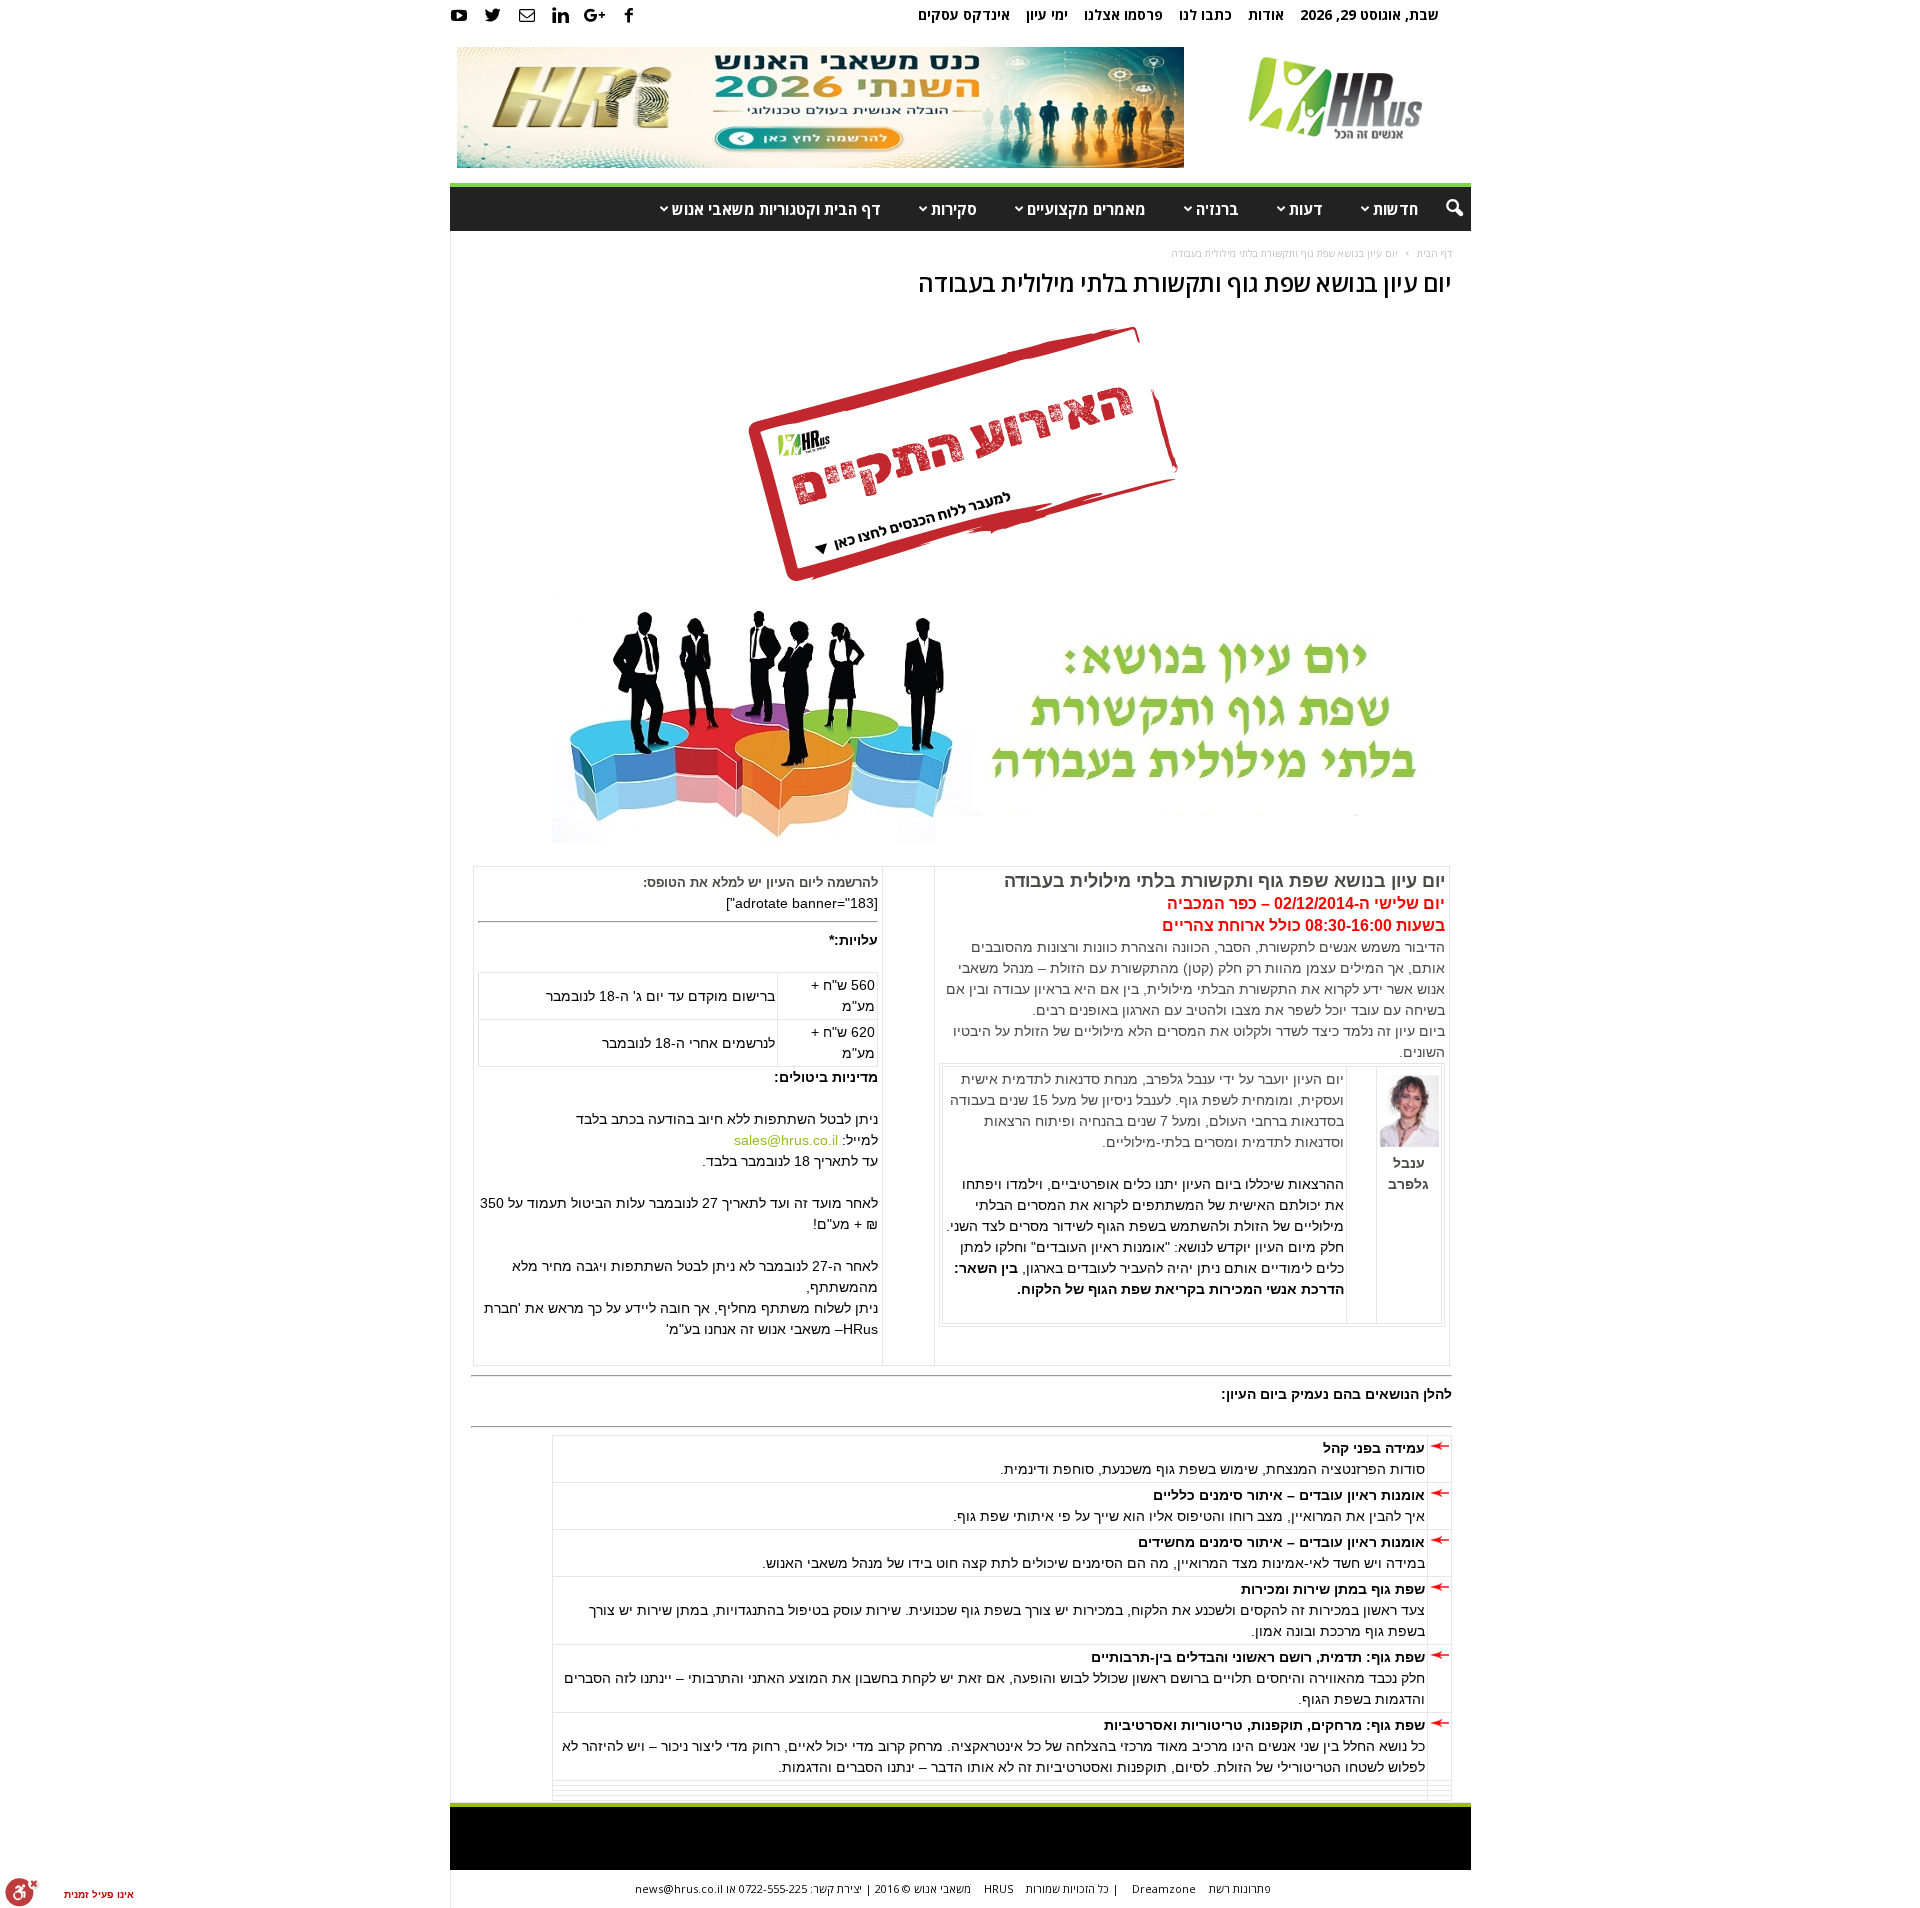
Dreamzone (1164, 1888)
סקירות (954, 209)
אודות (1266, 14)
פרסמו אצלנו (1123, 14)
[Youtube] (459, 15)
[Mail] (527, 15)
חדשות (1395, 209)
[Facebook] (629, 15)
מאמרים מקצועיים (1086, 209)
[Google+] (595, 15)
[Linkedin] (561, 15)
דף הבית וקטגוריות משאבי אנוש (776, 209)
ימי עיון (1047, 14)
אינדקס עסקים (964, 14)
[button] (1441, 209)
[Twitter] (493, 15)
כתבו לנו (1205, 14)
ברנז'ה (1217, 209)
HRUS (998, 1888)
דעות (1306, 209)
